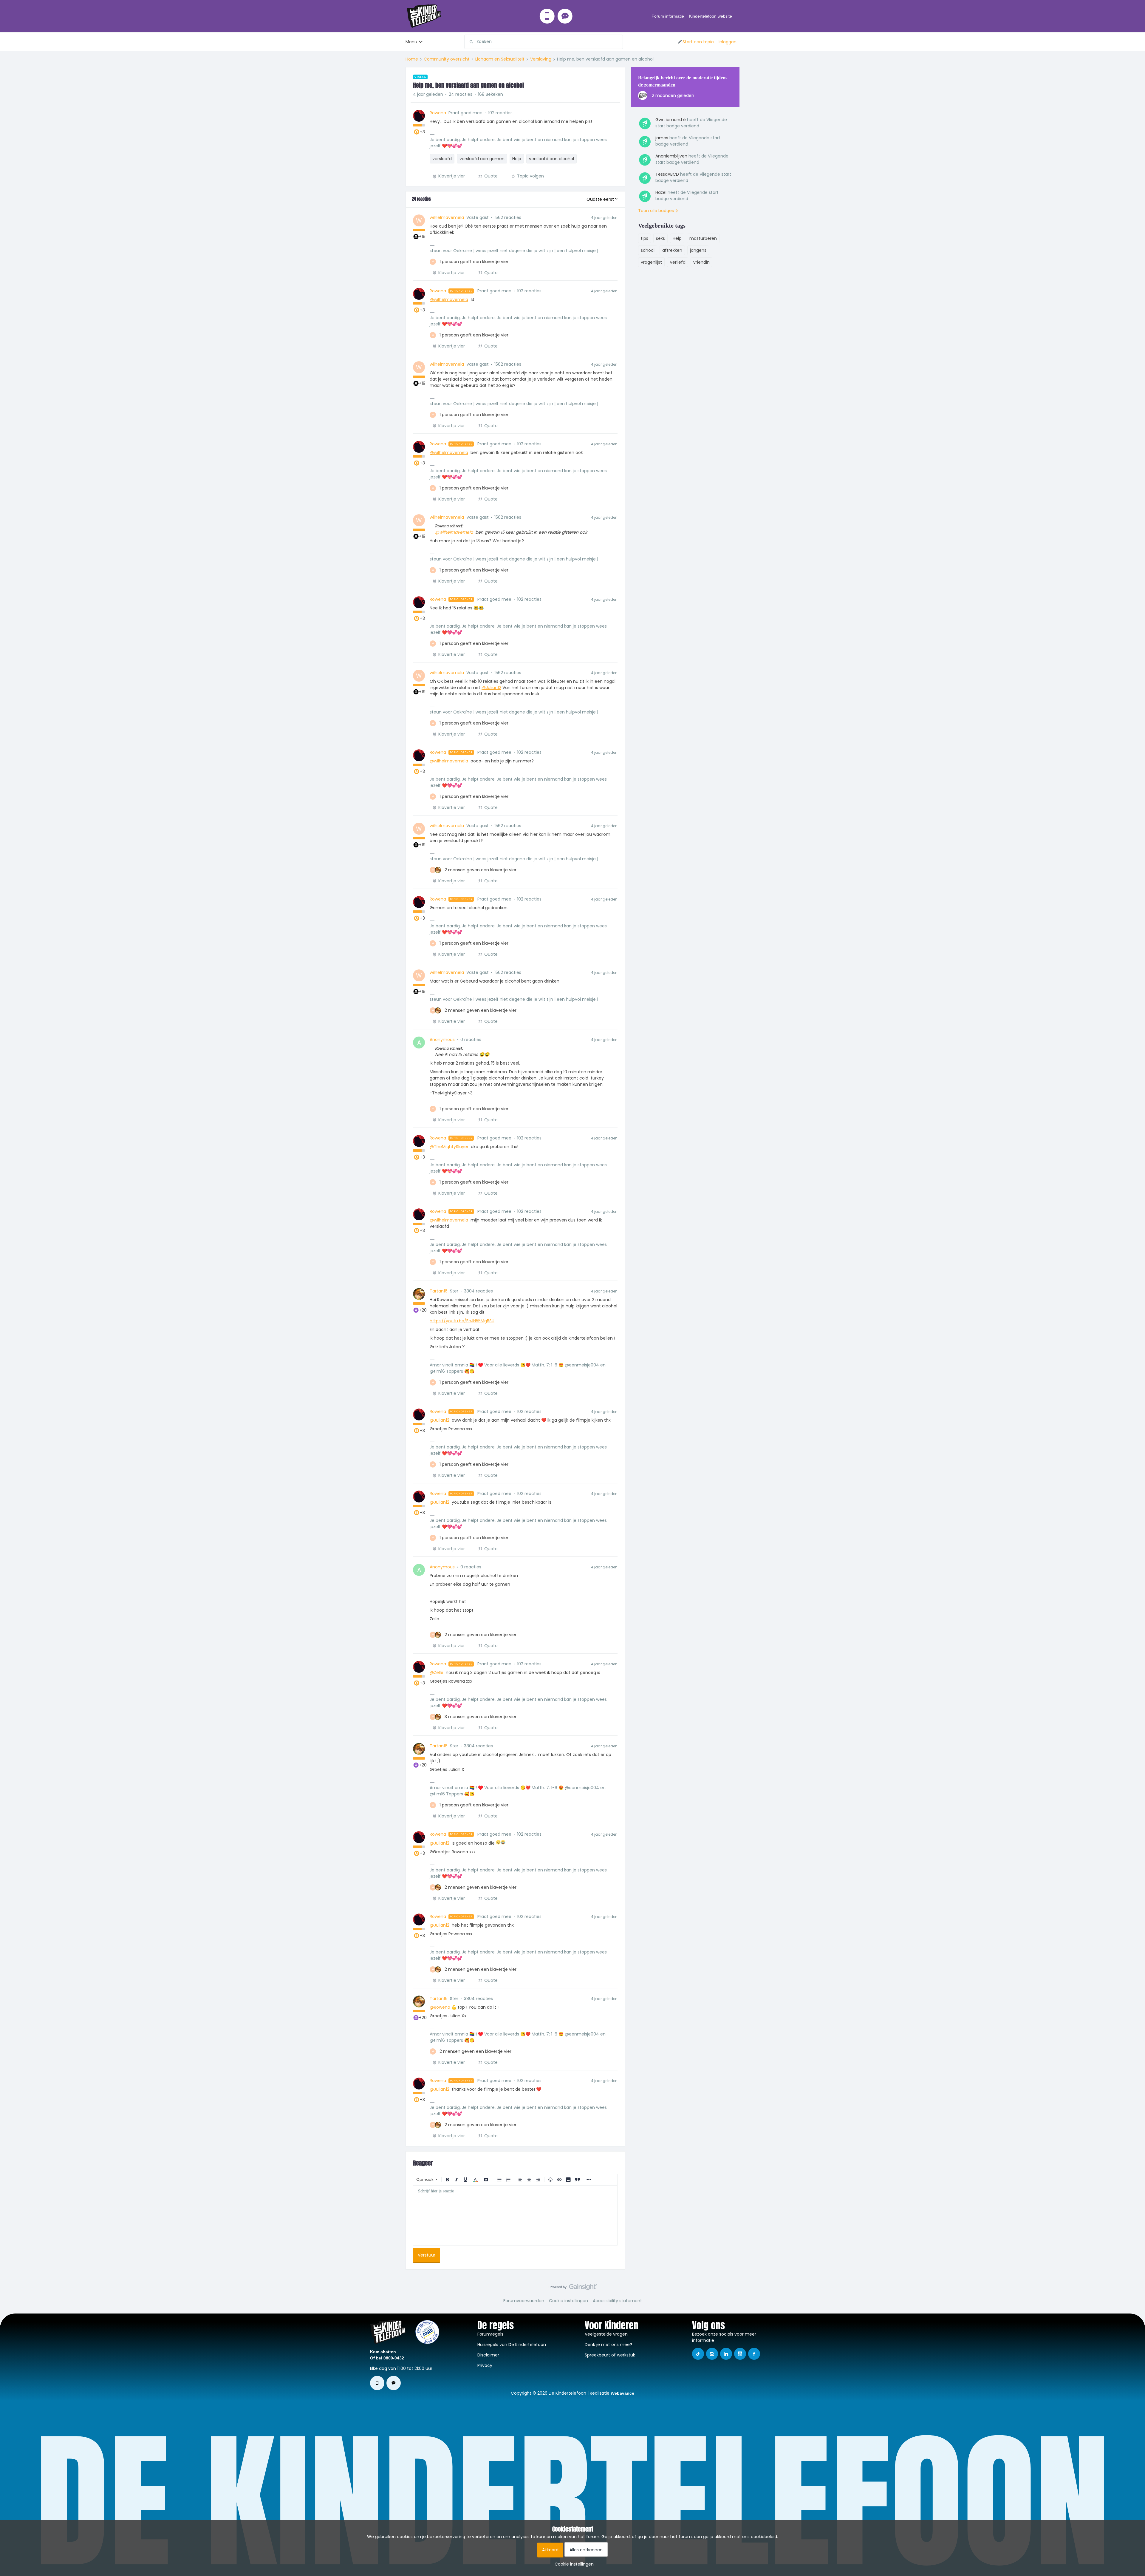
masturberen (703, 238)
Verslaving (541, 59)
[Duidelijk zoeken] (618, 42)
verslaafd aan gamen (482, 159)
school (648, 250)
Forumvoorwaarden (524, 2301)
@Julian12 (491, 688)
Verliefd (678, 262)
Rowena (438, 113)
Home (412, 59)
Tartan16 (439, 1291)
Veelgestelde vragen (606, 2334)
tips (645, 238)
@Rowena (440, 2007)
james (662, 138)
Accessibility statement (617, 2301)
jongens (698, 250)
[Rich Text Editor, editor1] (515, 2215)
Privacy (485, 2365)
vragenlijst (651, 262)
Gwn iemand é (671, 120)
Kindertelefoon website (711, 16)
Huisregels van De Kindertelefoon (512, 2345)
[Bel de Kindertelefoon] (547, 16)
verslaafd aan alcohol (551, 159)
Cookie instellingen (568, 2301)
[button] (695, 42)
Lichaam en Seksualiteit (500, 59)
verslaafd (442, 159)
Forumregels (490, 2334)
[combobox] (544, 42)
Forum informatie (668, 16)
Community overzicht (447, 59)
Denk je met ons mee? (608, 2345)
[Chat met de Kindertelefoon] (565, 16)
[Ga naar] (469, 42)
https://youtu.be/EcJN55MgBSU (462, 1321)
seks (660, 238)
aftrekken (672, 250)
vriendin (701, 262)
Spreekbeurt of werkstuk (610, 2355)
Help (517, 159)
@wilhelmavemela (449, 299)
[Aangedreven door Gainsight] (573, 2288)
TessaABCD (667, 174)
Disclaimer (488, 2355)
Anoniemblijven (671, 156)
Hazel (661, 192)
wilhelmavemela (447, 217)
